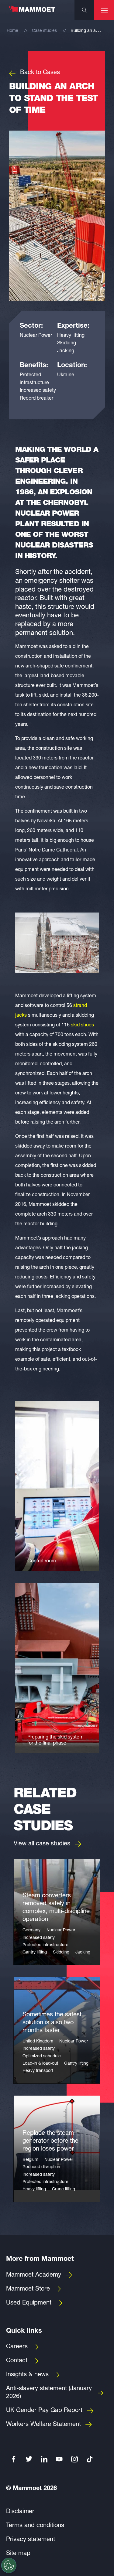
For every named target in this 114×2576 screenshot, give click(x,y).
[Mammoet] (32, 12)
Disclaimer (20, 2512)
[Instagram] (74, 2459)
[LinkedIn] (44, 2459)
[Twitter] (29, 2459)
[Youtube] (59, 2459)
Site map (18, 2554)
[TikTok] (90, 2459)
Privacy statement (31, 2540)
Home (12, 31)
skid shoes (82, 1025)
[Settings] (9, 2565)
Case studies (44, 31)
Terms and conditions (35, 2526)
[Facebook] (14, 2459)
